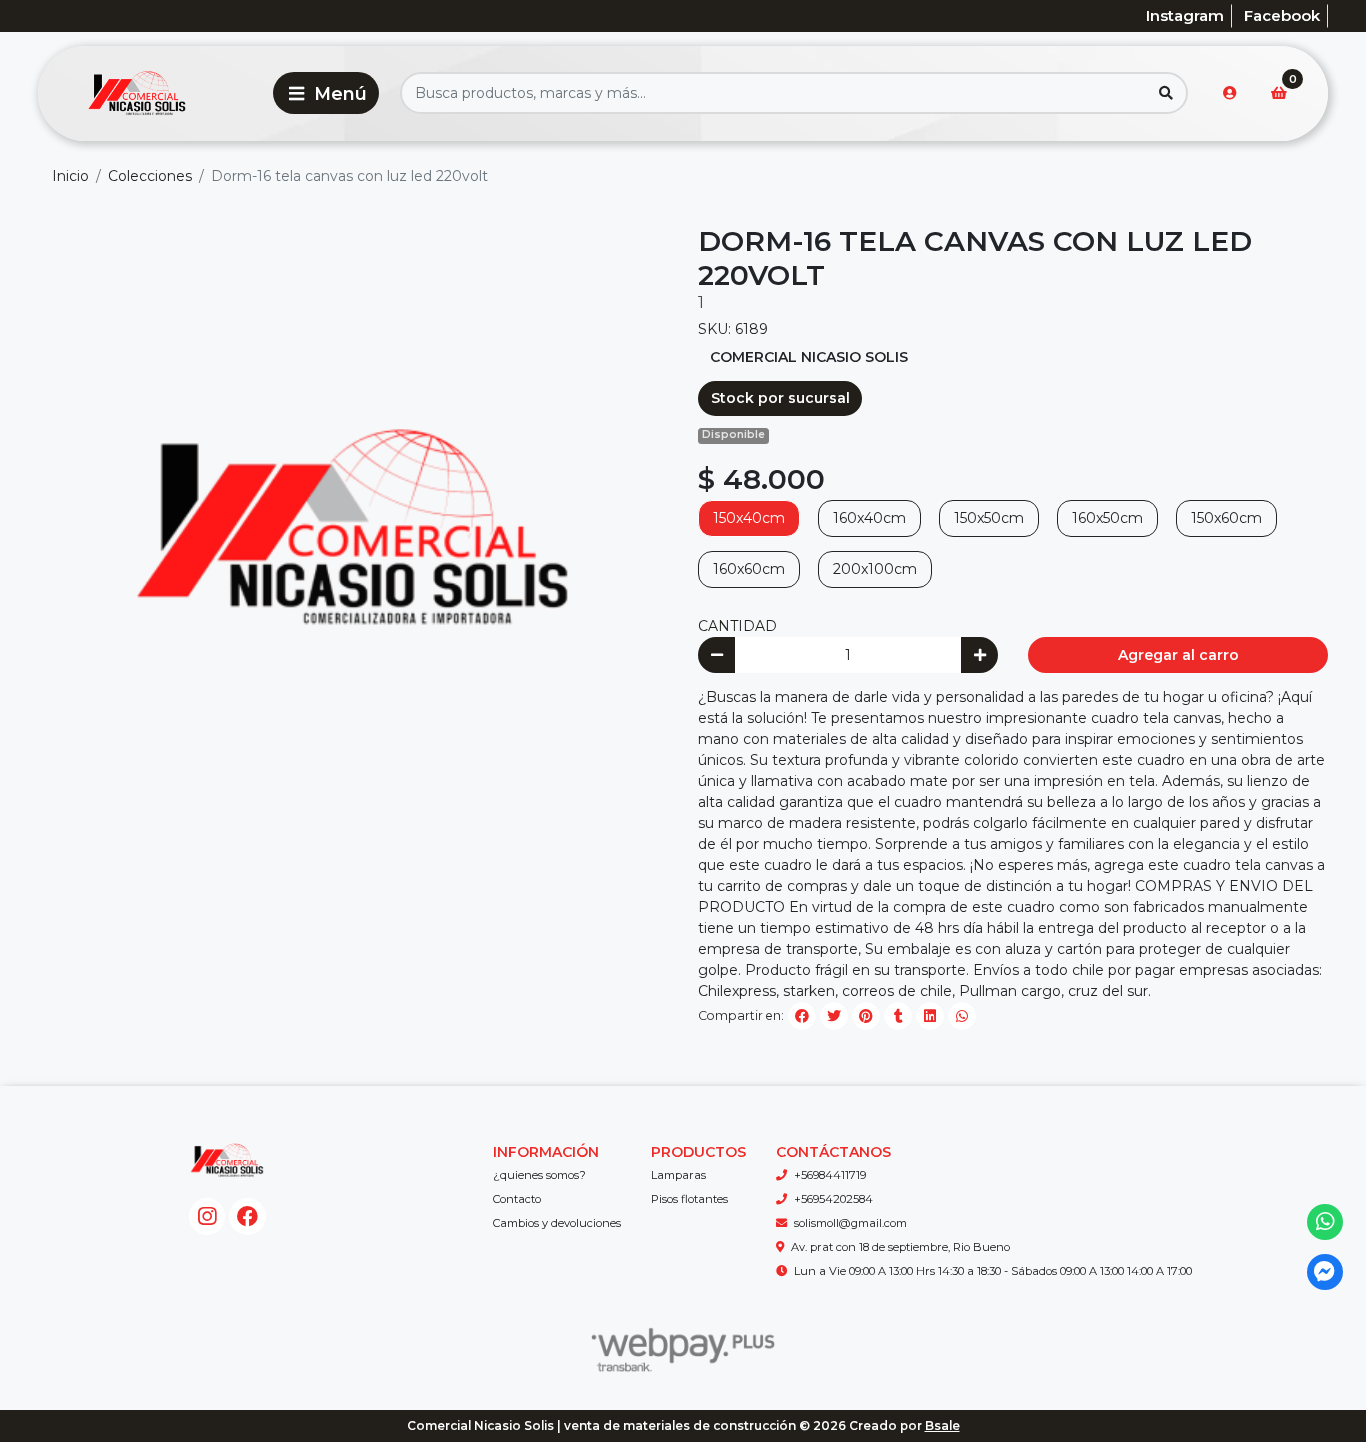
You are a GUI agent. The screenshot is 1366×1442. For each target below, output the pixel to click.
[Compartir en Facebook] (802, 1016)
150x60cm (1226, 518)
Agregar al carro (1178, 655)
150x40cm (749, 518)
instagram (1185, 15)
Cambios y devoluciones (557, 1223)
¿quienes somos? (539, 1175)
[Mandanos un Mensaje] (1325, 1272)
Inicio (70, 176)
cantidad (737, 626)
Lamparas (678, 1175)
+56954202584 (833, 1199)
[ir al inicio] (227, 1160)
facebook (1282, 15)
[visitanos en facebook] (247, 1216)
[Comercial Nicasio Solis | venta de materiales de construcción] (152, 93)
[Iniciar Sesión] (1230, 93)
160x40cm (869, 518)
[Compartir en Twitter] (834, 1016)
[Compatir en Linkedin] (930, 1016)
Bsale (942, 1425)
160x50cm (1107, 518)
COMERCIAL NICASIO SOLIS (809, 357)
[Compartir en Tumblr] (898, 1016)
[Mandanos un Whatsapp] (1325, 1222)
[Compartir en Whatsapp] (962, 1016)
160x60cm (749, 569)
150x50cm (989, 518)
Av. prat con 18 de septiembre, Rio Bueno (900, 1247)
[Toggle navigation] (326, 93)
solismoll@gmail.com (850, 1223)
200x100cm (875, 569)
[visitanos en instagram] (207, 1216)
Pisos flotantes (689, 1199)
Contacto (517, 1199)
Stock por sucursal (780, 398)
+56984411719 (830, 1175)
